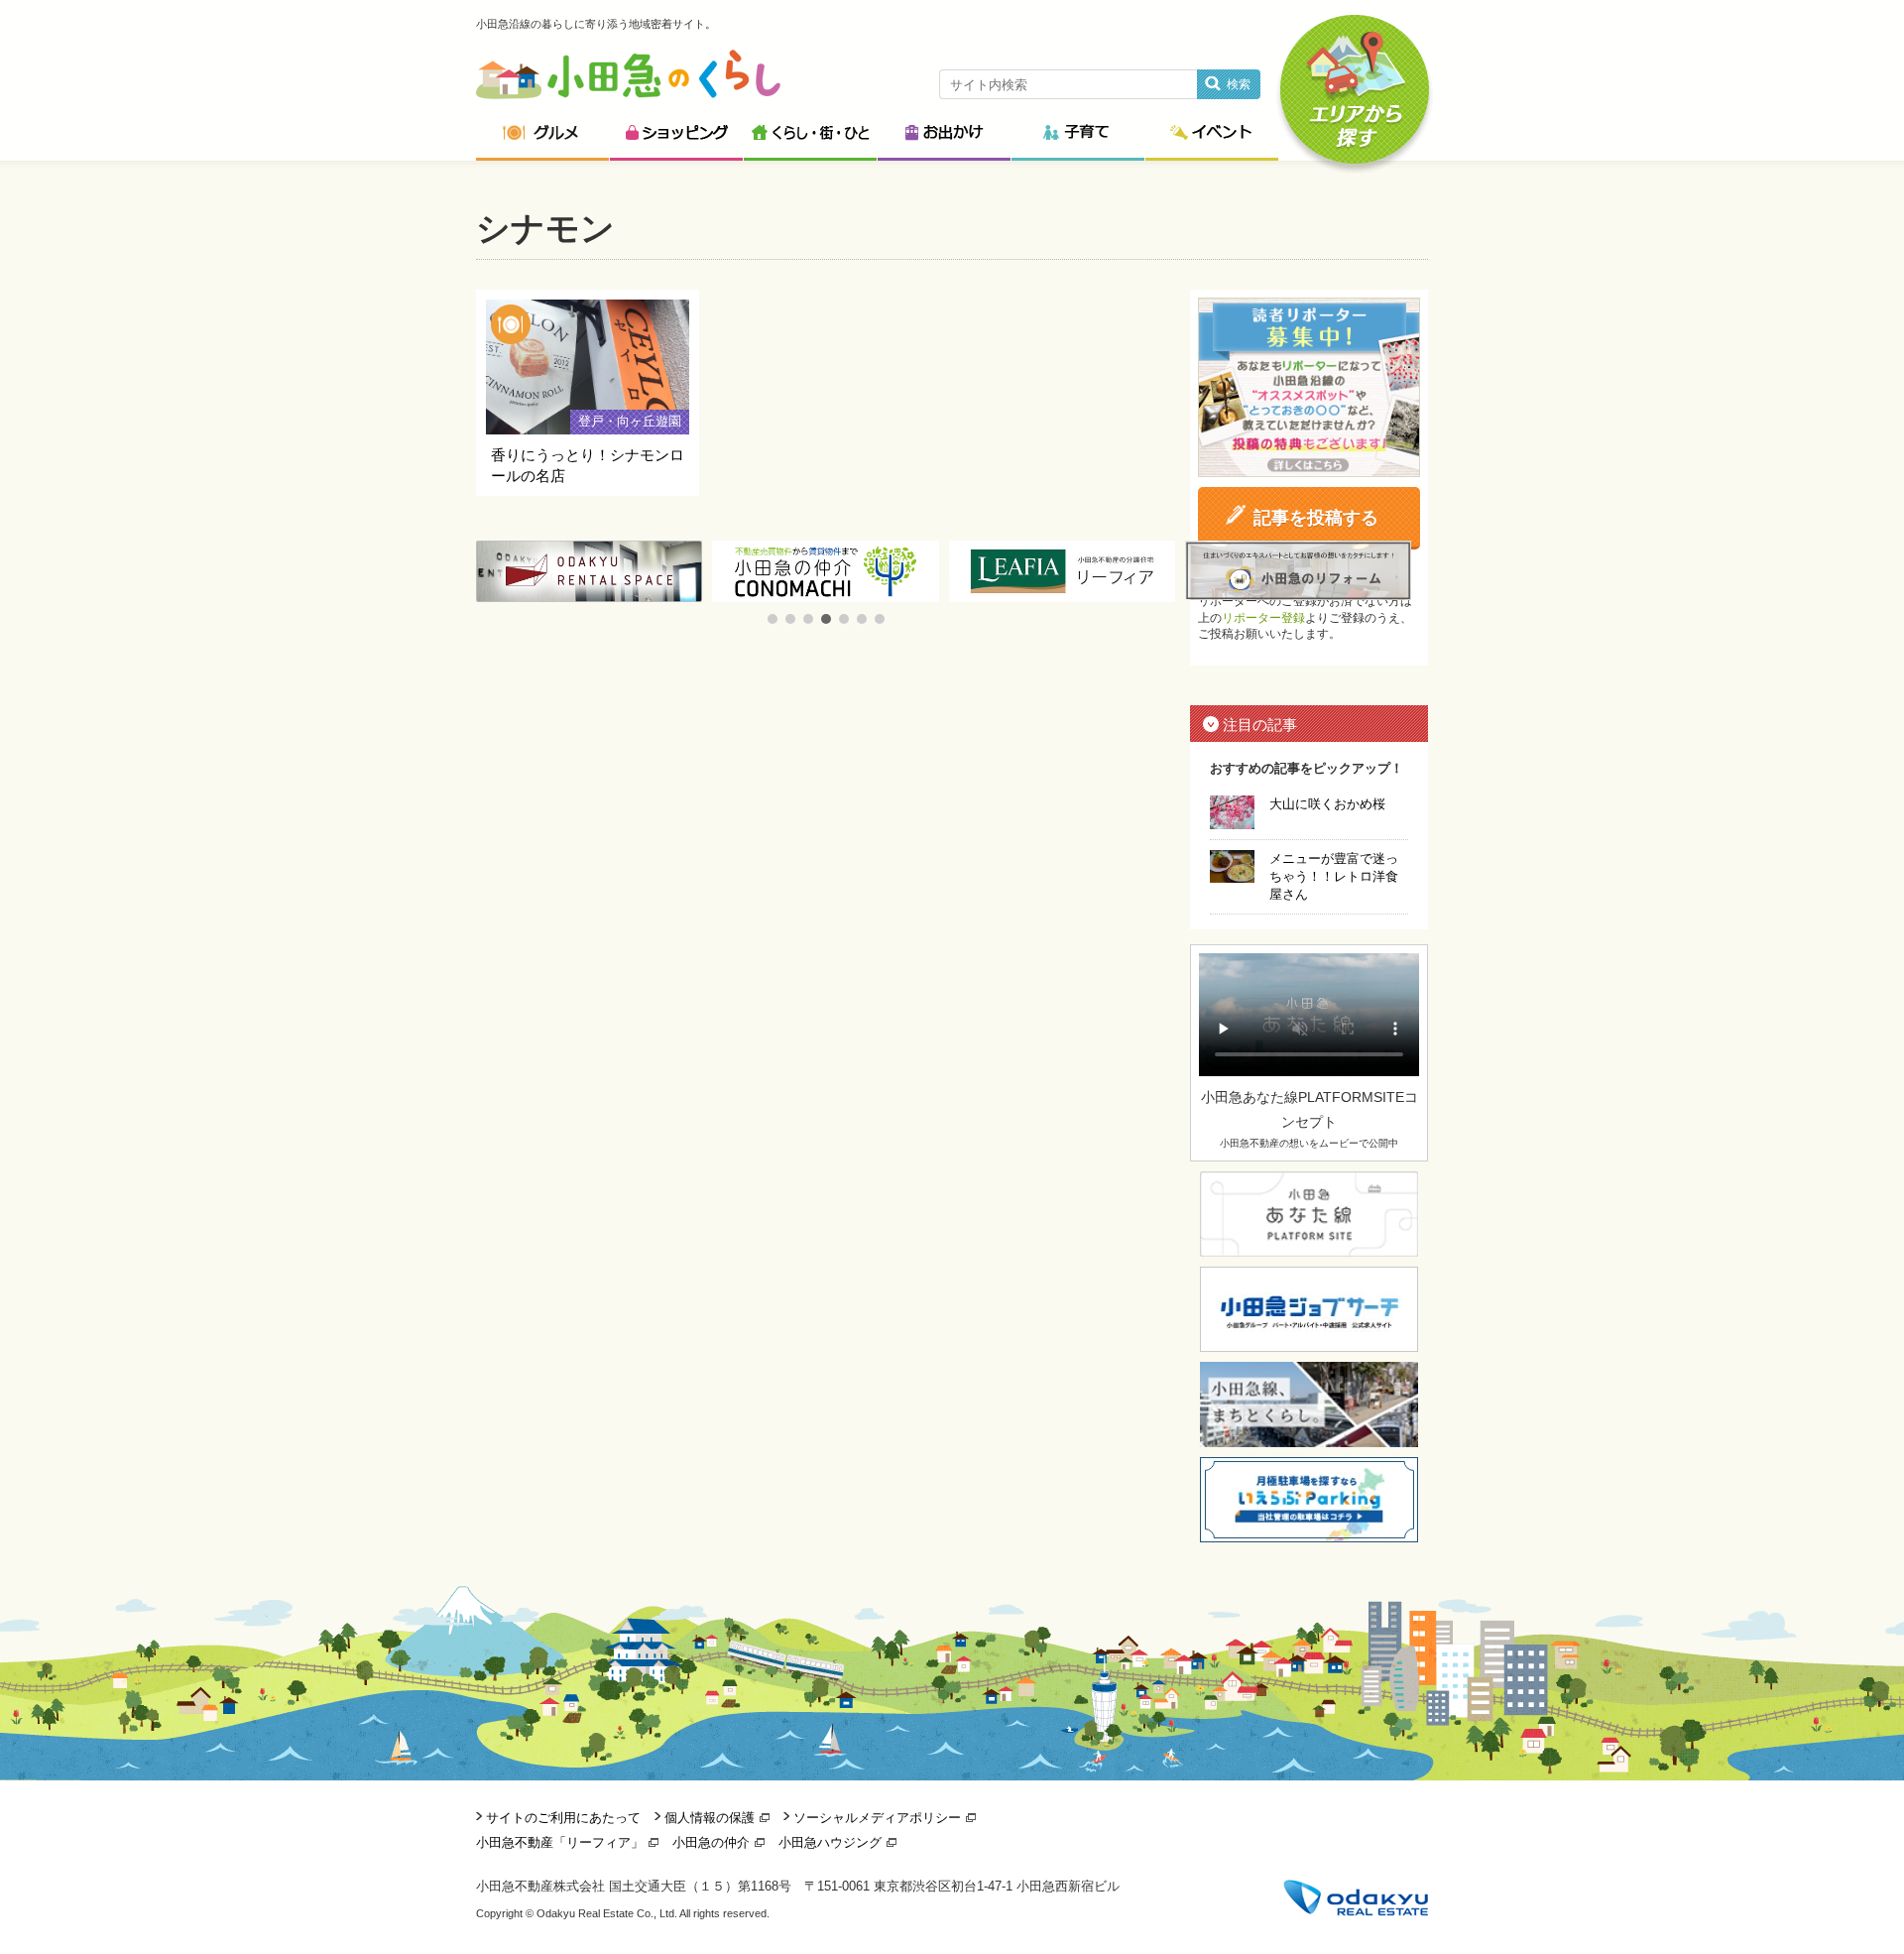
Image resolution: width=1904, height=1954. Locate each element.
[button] (773, 619)
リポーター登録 (1263, 618)
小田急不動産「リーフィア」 (560, 1842)
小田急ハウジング (830, 1842)
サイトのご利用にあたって (563, 1818)
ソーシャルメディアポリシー (877, 1818)
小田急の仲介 (711, 1842)
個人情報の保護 (710, 1818)
